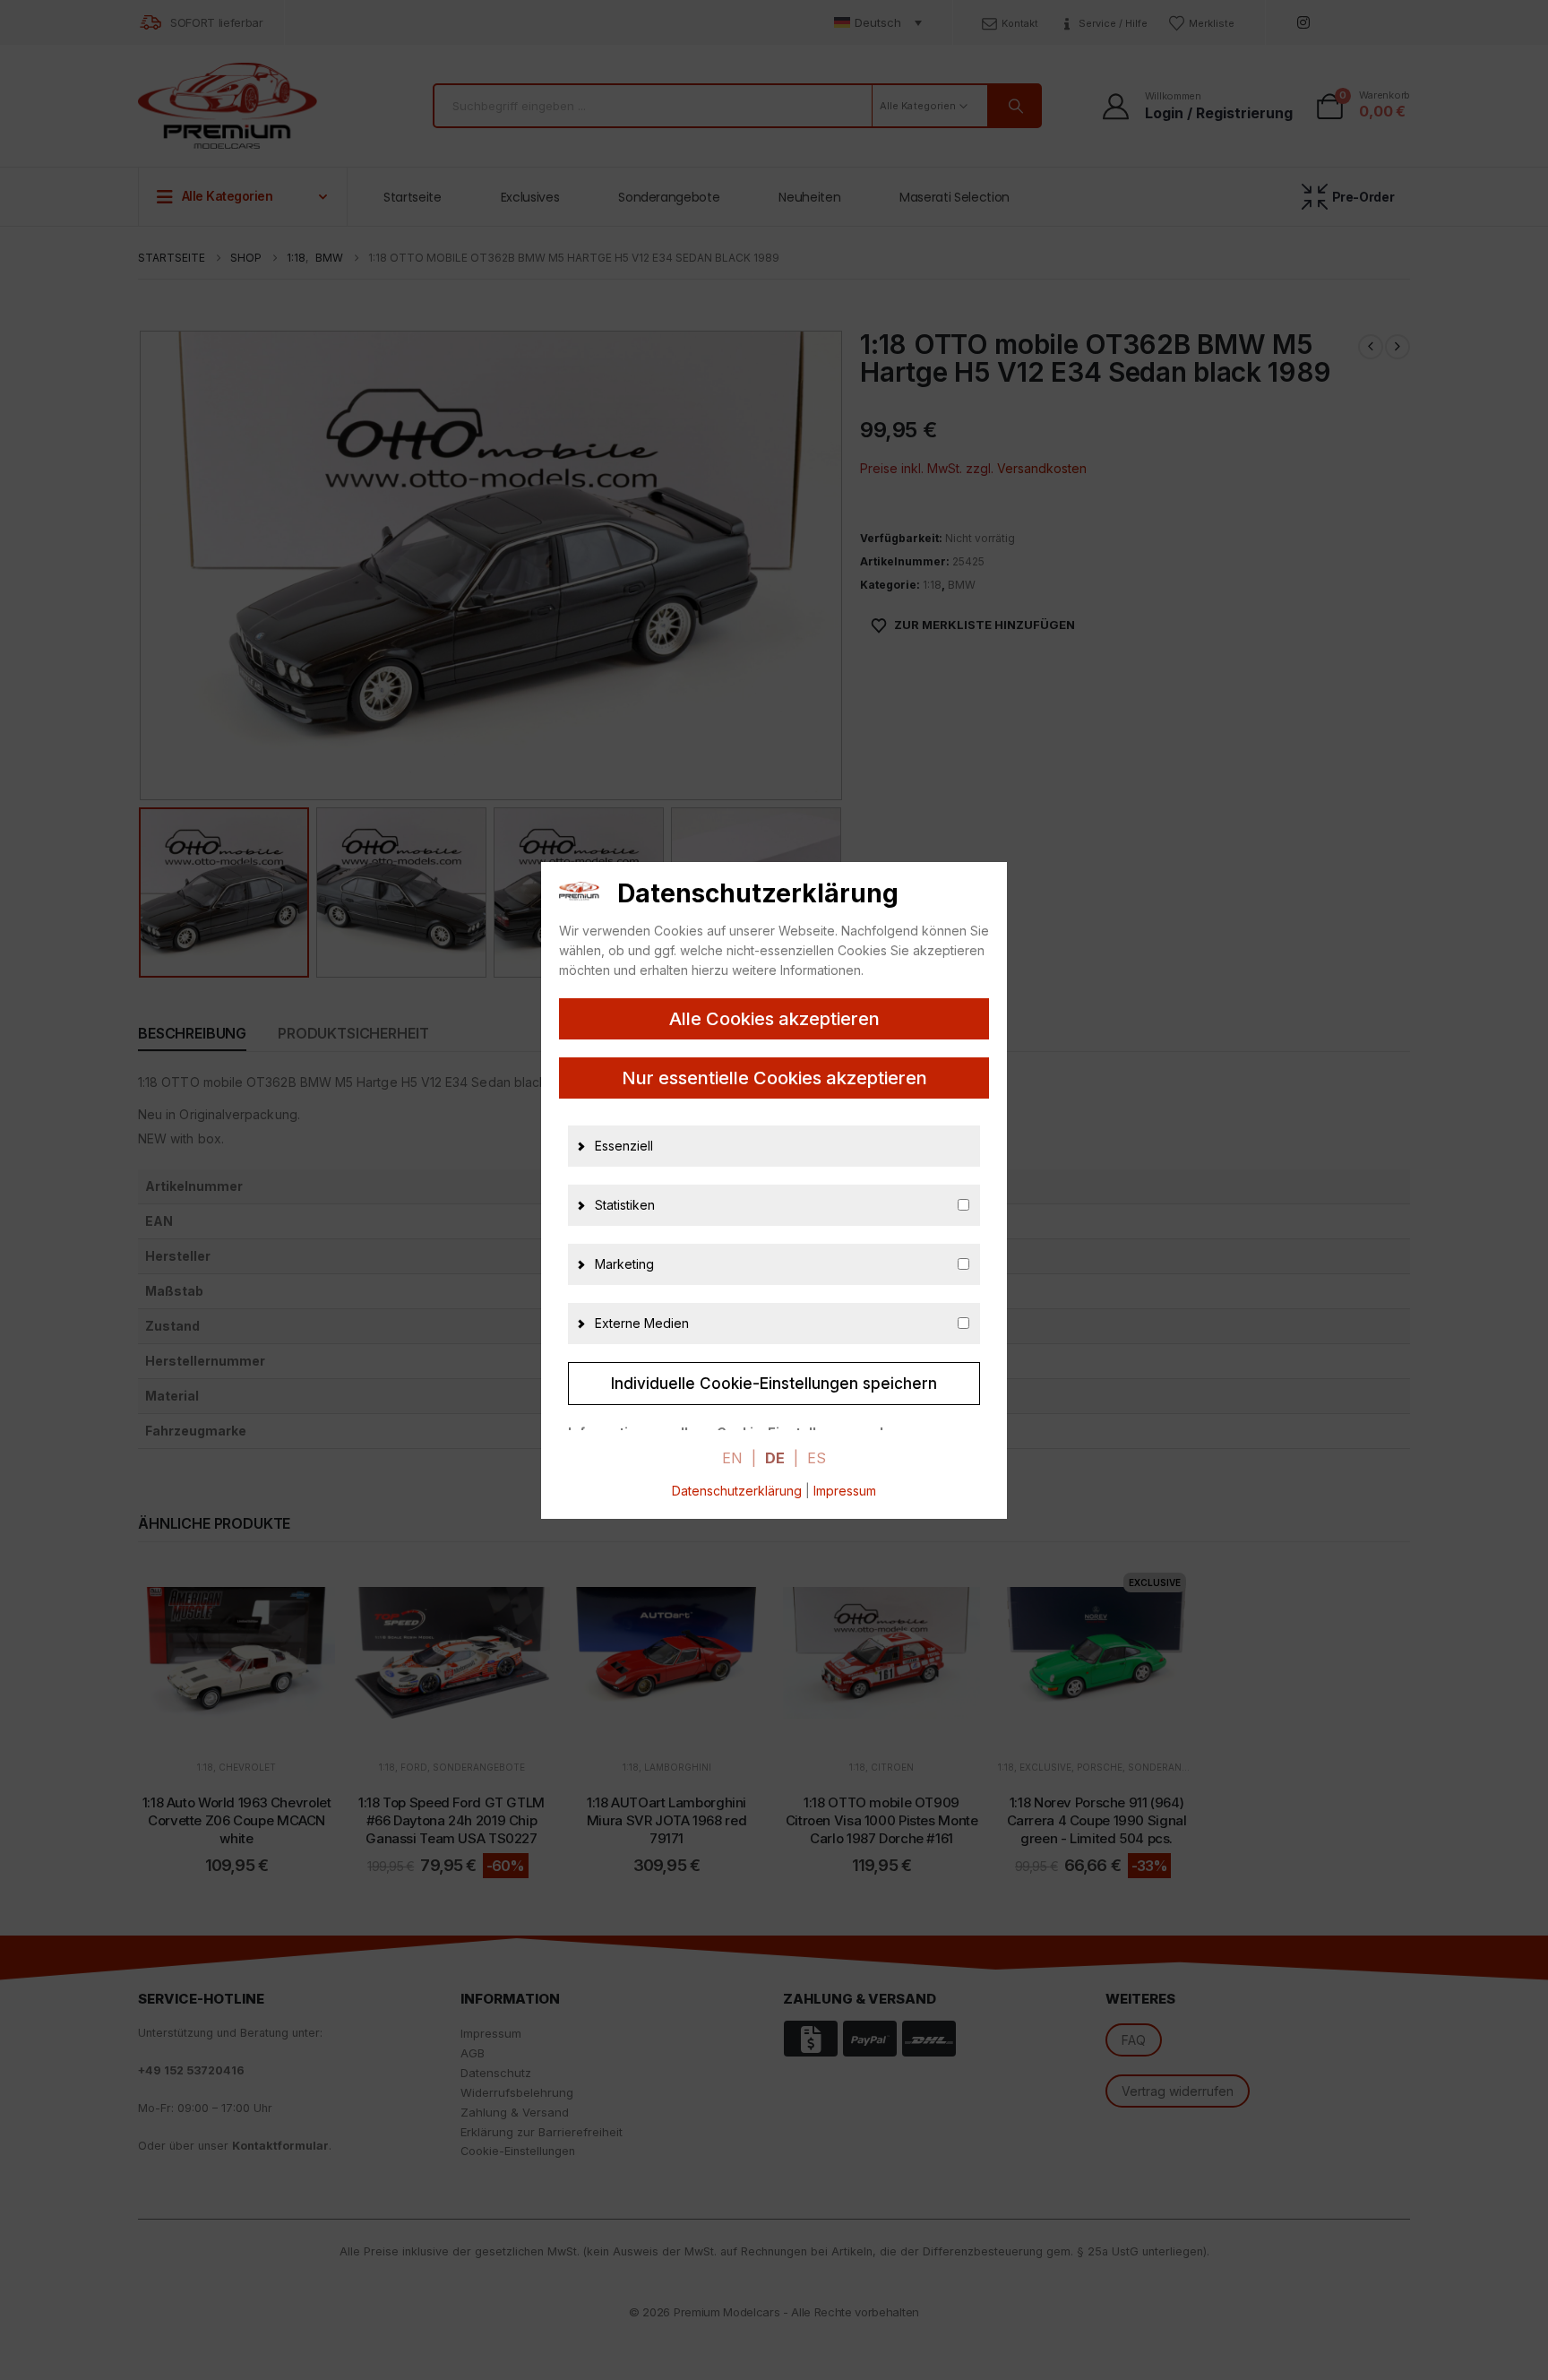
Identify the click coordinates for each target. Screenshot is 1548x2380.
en (732, 1458)
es (817, 1458)
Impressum (845, 1491)
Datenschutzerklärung (737, 1491)
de (775, 1458)
